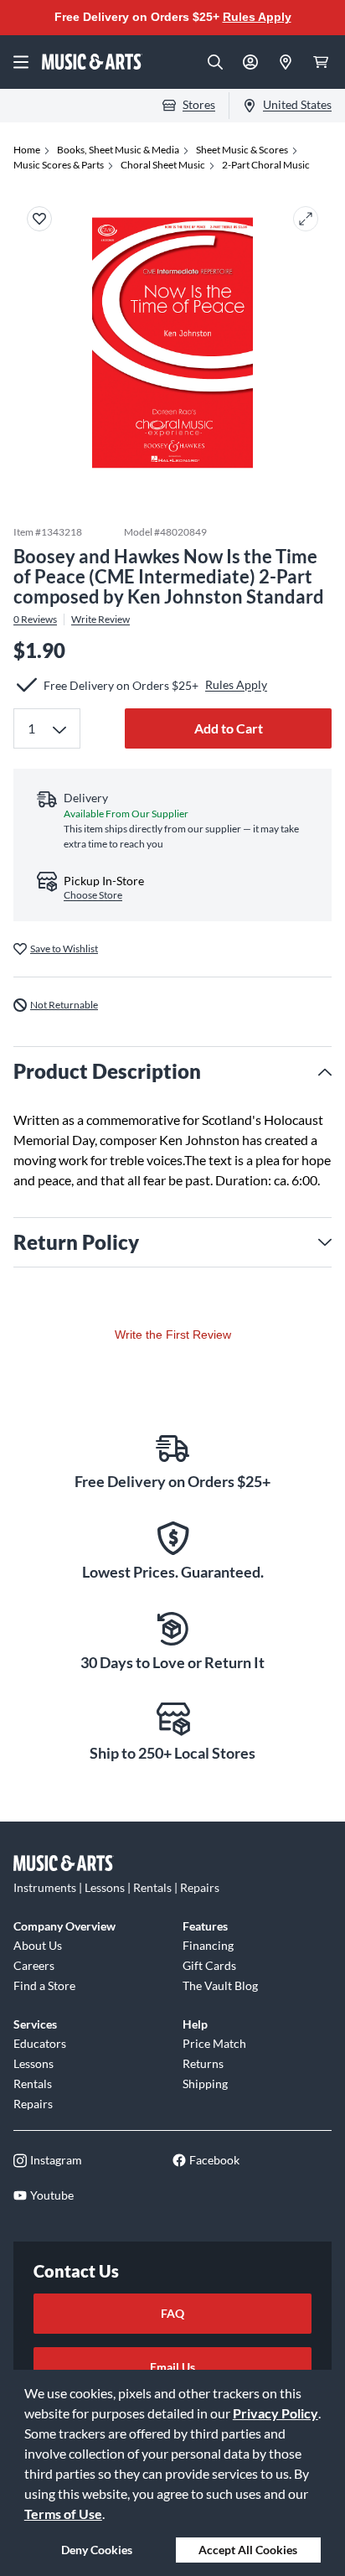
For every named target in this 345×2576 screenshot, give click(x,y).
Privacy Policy (275, 2413)
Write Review (100, 619)
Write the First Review (173, 1335)
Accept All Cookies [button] (248, 2550)
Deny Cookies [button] (97, 2550)
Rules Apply (257, 17)
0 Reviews (35, 619)
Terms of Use (63, 2514)
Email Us (172, 2367)
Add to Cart (229, 728)
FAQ (172, 2313)
